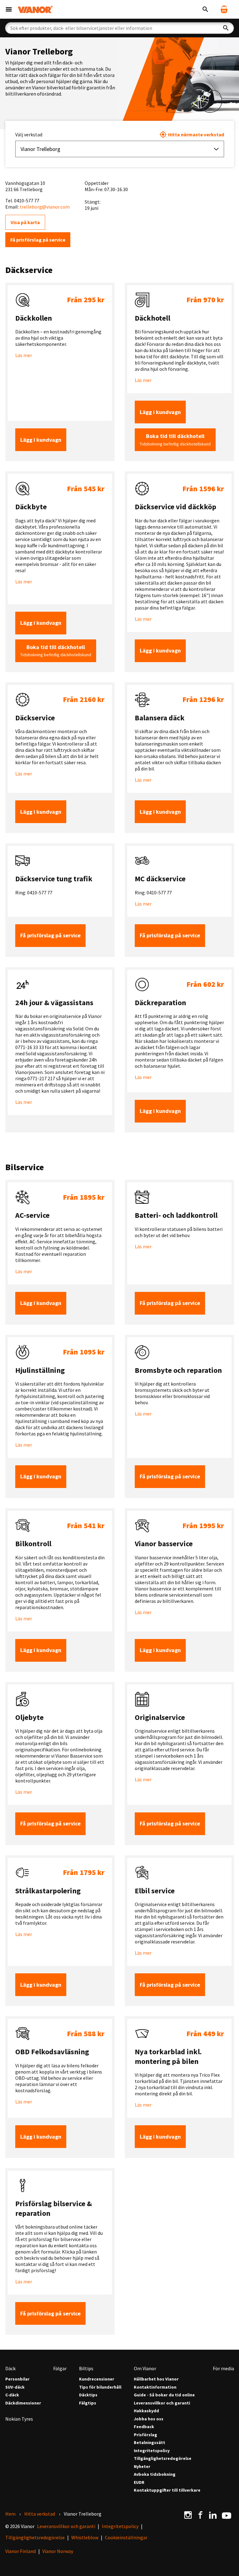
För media (223, 2368)
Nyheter (142, 2467)
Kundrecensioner (97, 2379)
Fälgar (60, 2368)
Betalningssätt (150, 2443)
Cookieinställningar (126, 2537)
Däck (10, 2368)
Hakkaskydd (146, 2411)
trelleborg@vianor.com (45, 207)
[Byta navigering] (9, 9)
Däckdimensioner (23, 2403)
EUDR (139, 2482)
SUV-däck (15, 2387)
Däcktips (88, 2395)
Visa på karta (25, 222)
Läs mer (24, 355)
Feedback (144, 2427)
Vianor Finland (21, 2551)
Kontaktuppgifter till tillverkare (167, 2490)
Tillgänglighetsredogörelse (163, 2458)
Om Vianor (145, 2368)
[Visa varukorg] (224, 9)
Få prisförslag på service (38, 240)
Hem (10, 2514)
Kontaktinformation (155, 2387)
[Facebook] (200, 2515)
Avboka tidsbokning (155, 2474)
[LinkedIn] (213, 2515)
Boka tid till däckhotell (175, 440)
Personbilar (17, 2379)
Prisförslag (145, 2435)
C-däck (12, 2395)
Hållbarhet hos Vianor (156, 2379)
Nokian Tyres (19, 2419)
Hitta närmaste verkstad (196, 134)
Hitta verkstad (40, 2514)
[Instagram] (188, 2515)
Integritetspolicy (152, 2451)
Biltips (86, 2368)
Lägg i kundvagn (41, 440)
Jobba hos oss (149, 2419)
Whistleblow (85, 2537)
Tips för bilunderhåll (100, 2387)
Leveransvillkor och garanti (162, 2403)
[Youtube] (227, 2515)
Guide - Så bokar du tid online (164, 2395)
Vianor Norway (58, 2551)
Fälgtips (88, 2403)
